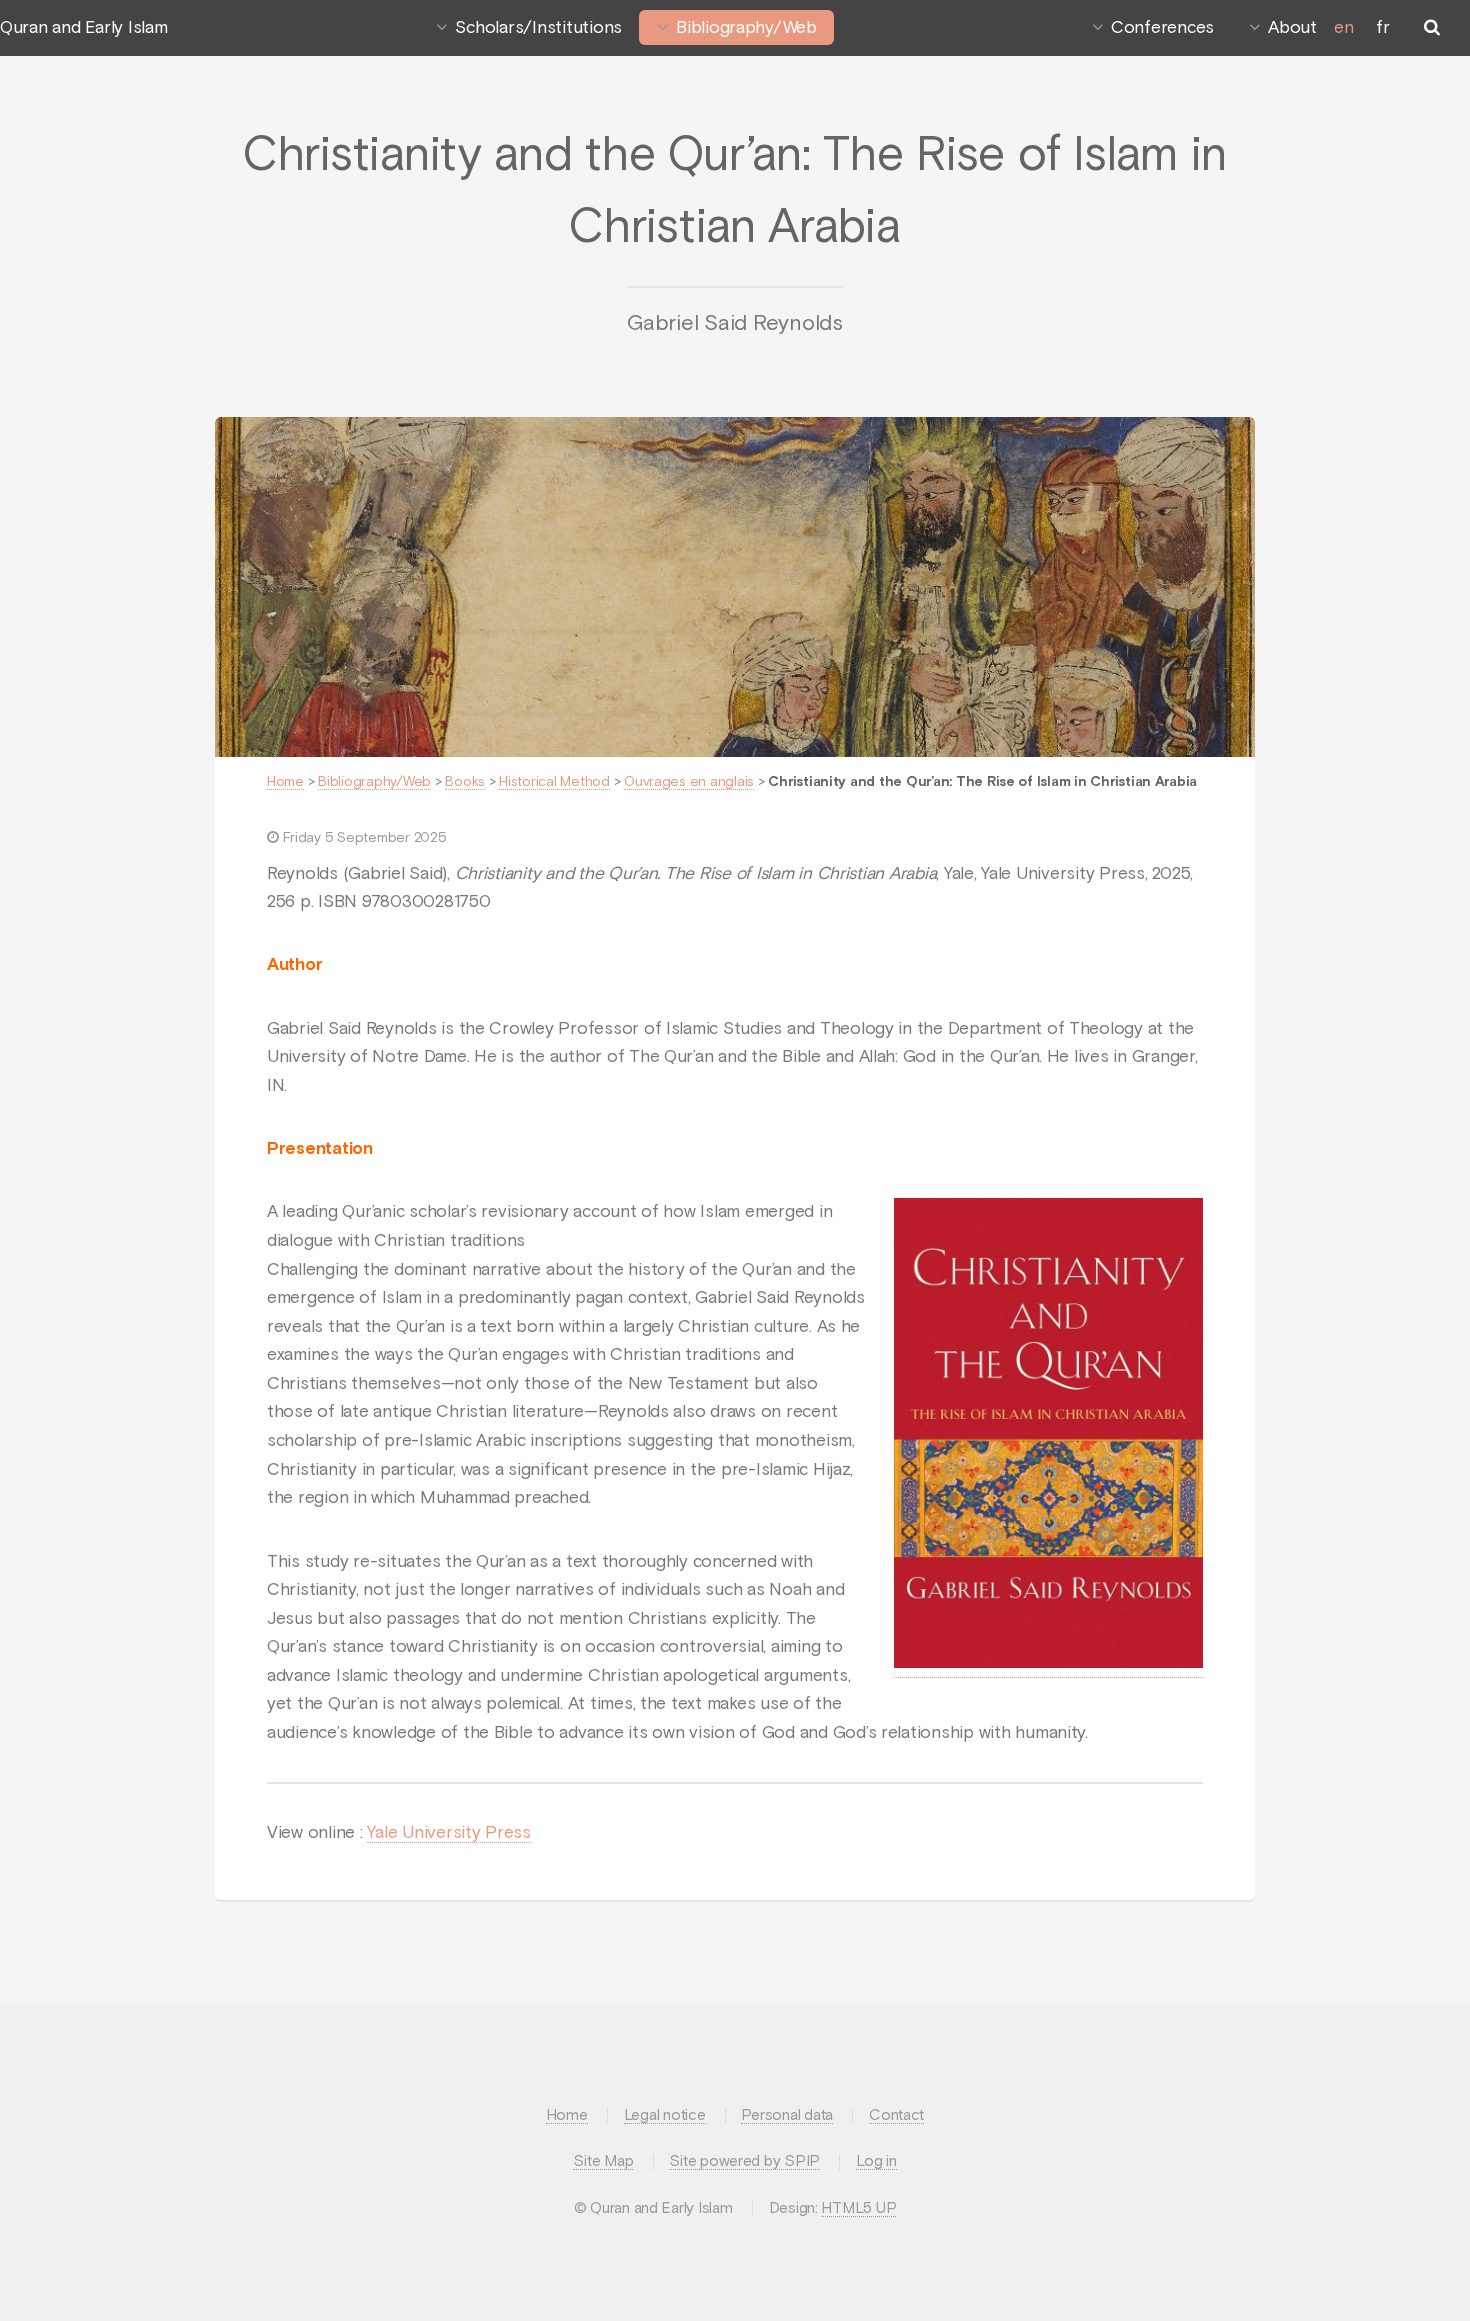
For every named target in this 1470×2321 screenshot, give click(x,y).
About (1292, 28)
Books (465, 782)
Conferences (1162, 28)
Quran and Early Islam (84, 28)
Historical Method (554, 782)
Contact (896, 2115)
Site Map (603, 2161)
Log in (876, 2161)
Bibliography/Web (746, 28)
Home (285, 782)
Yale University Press (449, 1833)
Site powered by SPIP (744, 2161)
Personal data (787, 2115)
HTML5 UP (858, 2208)
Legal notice (665, 2115)
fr (1382, 28)
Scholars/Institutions (538, 28)
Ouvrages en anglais (689, 782)
